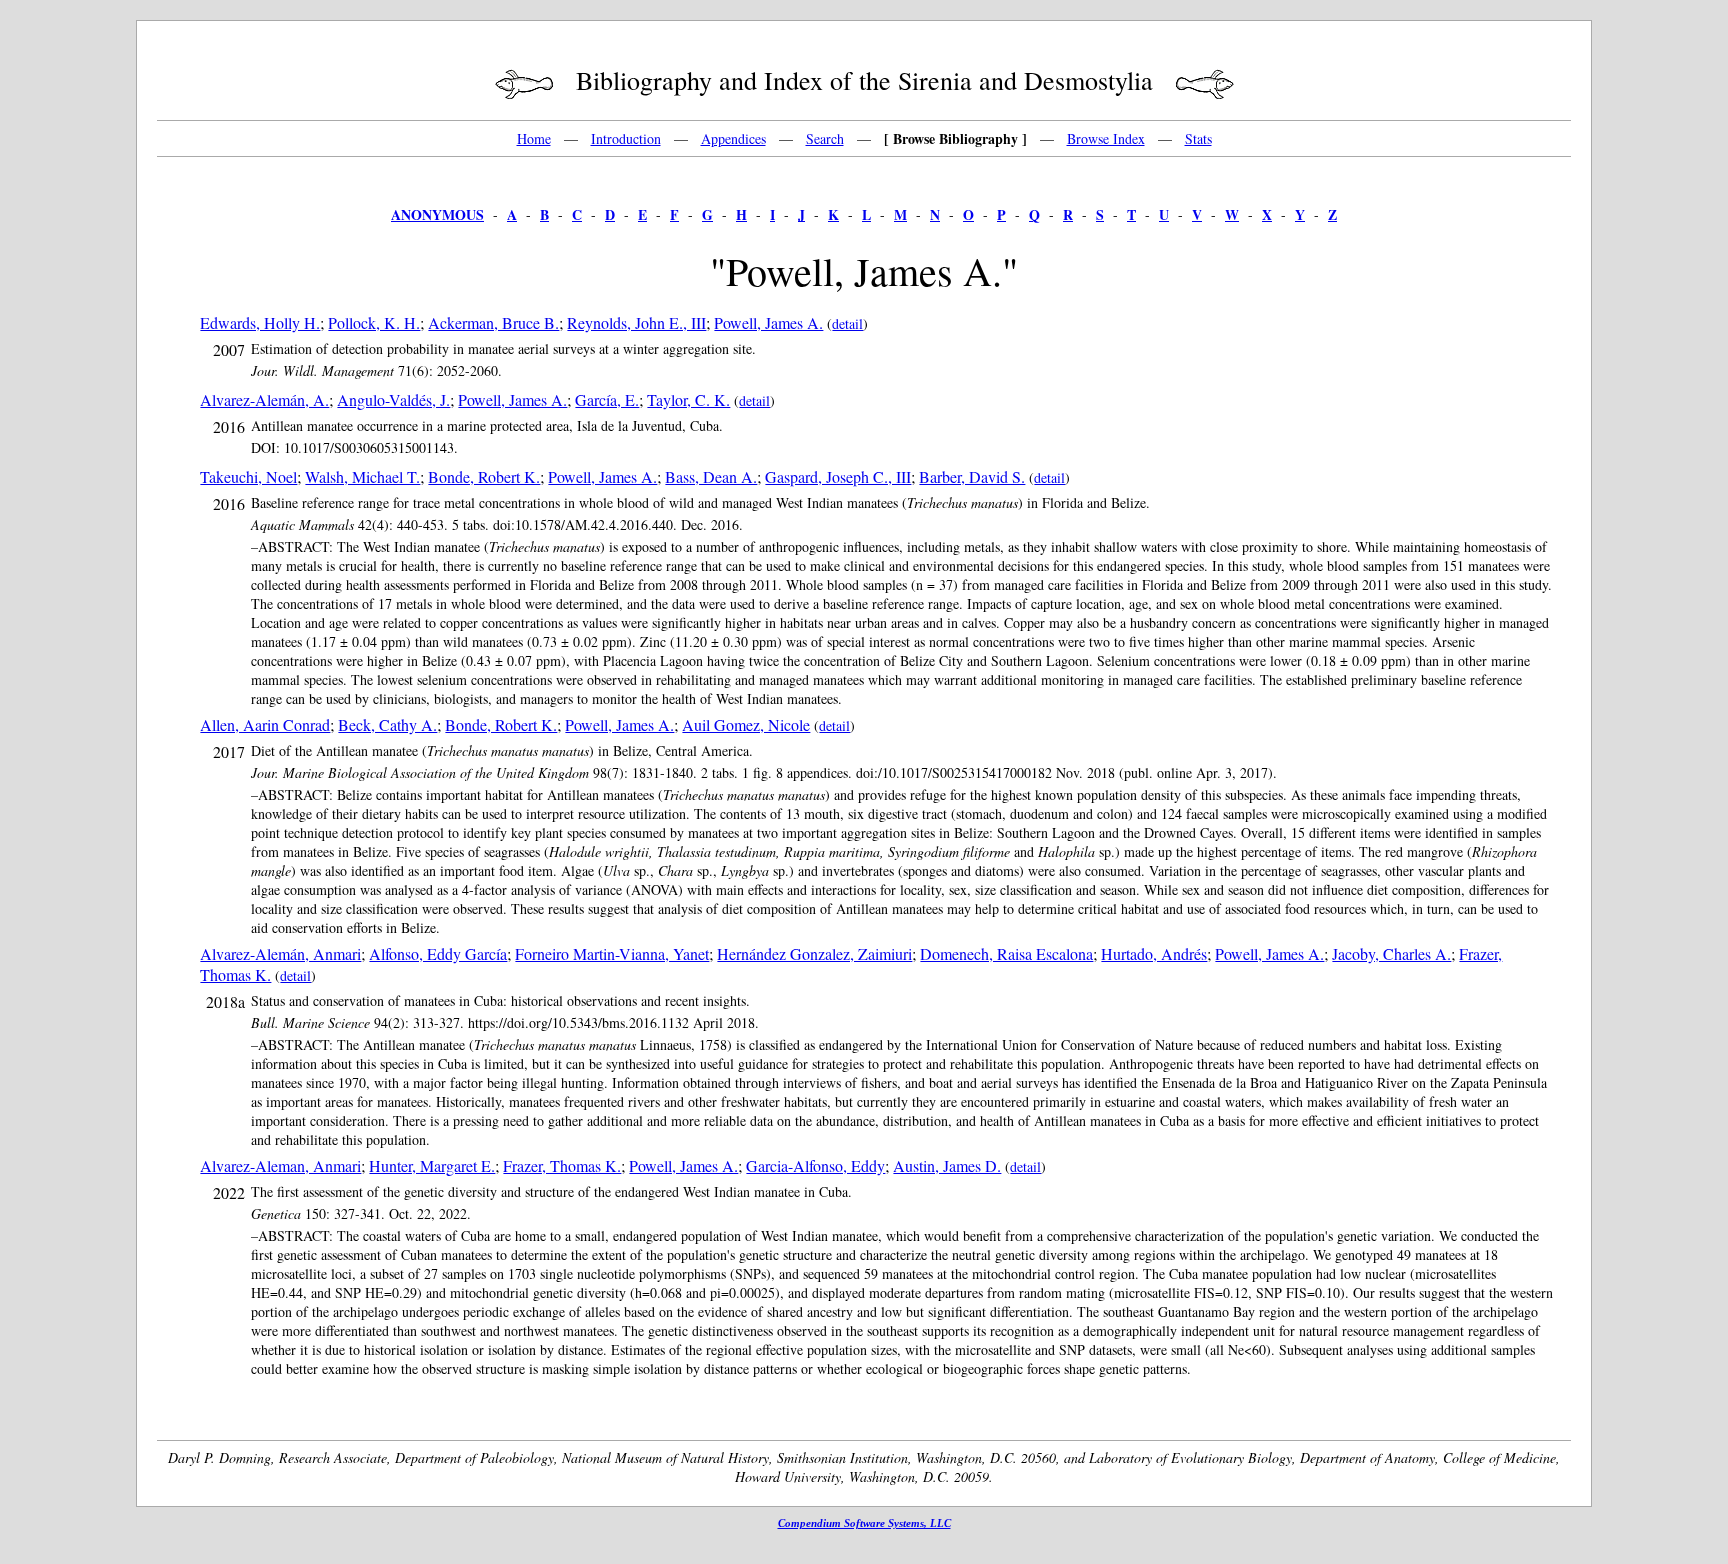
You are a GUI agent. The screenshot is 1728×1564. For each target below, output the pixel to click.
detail (847, 323)
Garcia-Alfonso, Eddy (815, 1165)
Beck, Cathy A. (387, 724)
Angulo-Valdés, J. (393, 399)
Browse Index (1106, 138)
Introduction (626, 138)
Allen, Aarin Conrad (265, 724)
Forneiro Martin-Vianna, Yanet (612, 953)
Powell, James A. (768, 322)
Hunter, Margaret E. (432, 1165)
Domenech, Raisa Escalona (1006, 953)
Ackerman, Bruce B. (493, 322)
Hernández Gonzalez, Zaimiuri (814, 953)
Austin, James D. (947, 1165)
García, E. (607, 399)
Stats (1198, 138)
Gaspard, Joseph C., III (838, 476)
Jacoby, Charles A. (1391, 953)
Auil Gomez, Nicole (746, 724)
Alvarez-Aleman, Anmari (280, 1165)
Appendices (733, 138)
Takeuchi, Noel (248, 476)
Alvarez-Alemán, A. (264, 399)
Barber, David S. (972, 476)
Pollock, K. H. (374, 322)
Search (825, 138)
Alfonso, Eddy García (438, 953)
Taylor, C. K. (688, 399)
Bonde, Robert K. (484, 476)
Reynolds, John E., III (636, 322)
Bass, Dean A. (711, 476)
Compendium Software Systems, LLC (864, 1523)
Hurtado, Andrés (1154, 953)
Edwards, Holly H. (260, 322)
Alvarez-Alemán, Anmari (280, 953)
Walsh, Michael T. (362, 476)
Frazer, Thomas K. (562, 1165)
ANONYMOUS (437, 214)
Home (534, 138)
